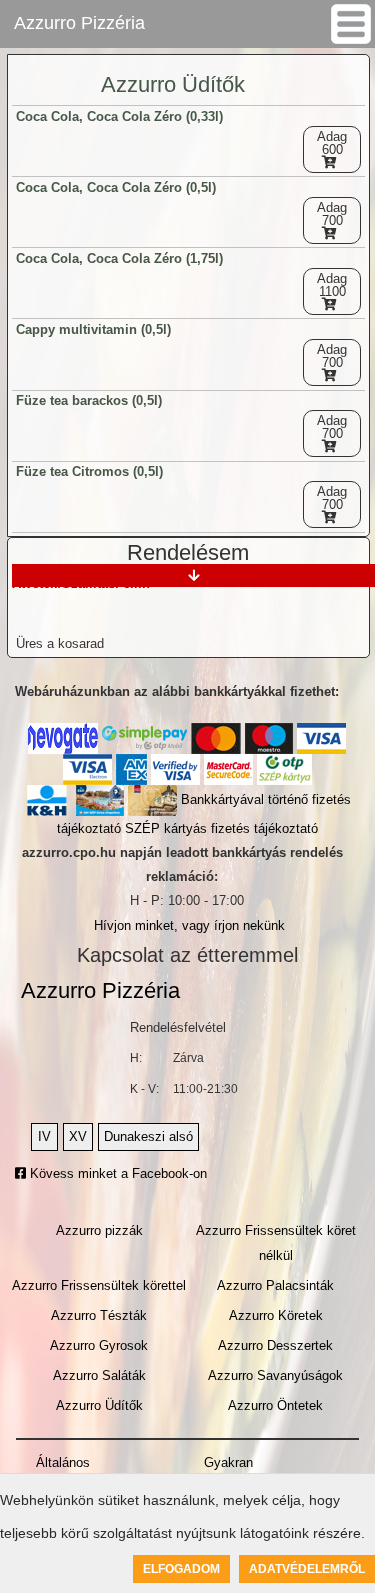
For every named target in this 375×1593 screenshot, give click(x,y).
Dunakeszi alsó (148, 1136)
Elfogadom (181, 1569)
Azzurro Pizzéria (79, 23)
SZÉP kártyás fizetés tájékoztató (221, 828)
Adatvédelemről (307, 1569)
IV (44, 1136)
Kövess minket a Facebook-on (116, 1173)
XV (78, 1136)
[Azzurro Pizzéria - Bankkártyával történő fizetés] (63, 738)
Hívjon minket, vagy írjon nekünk (189, 925)
